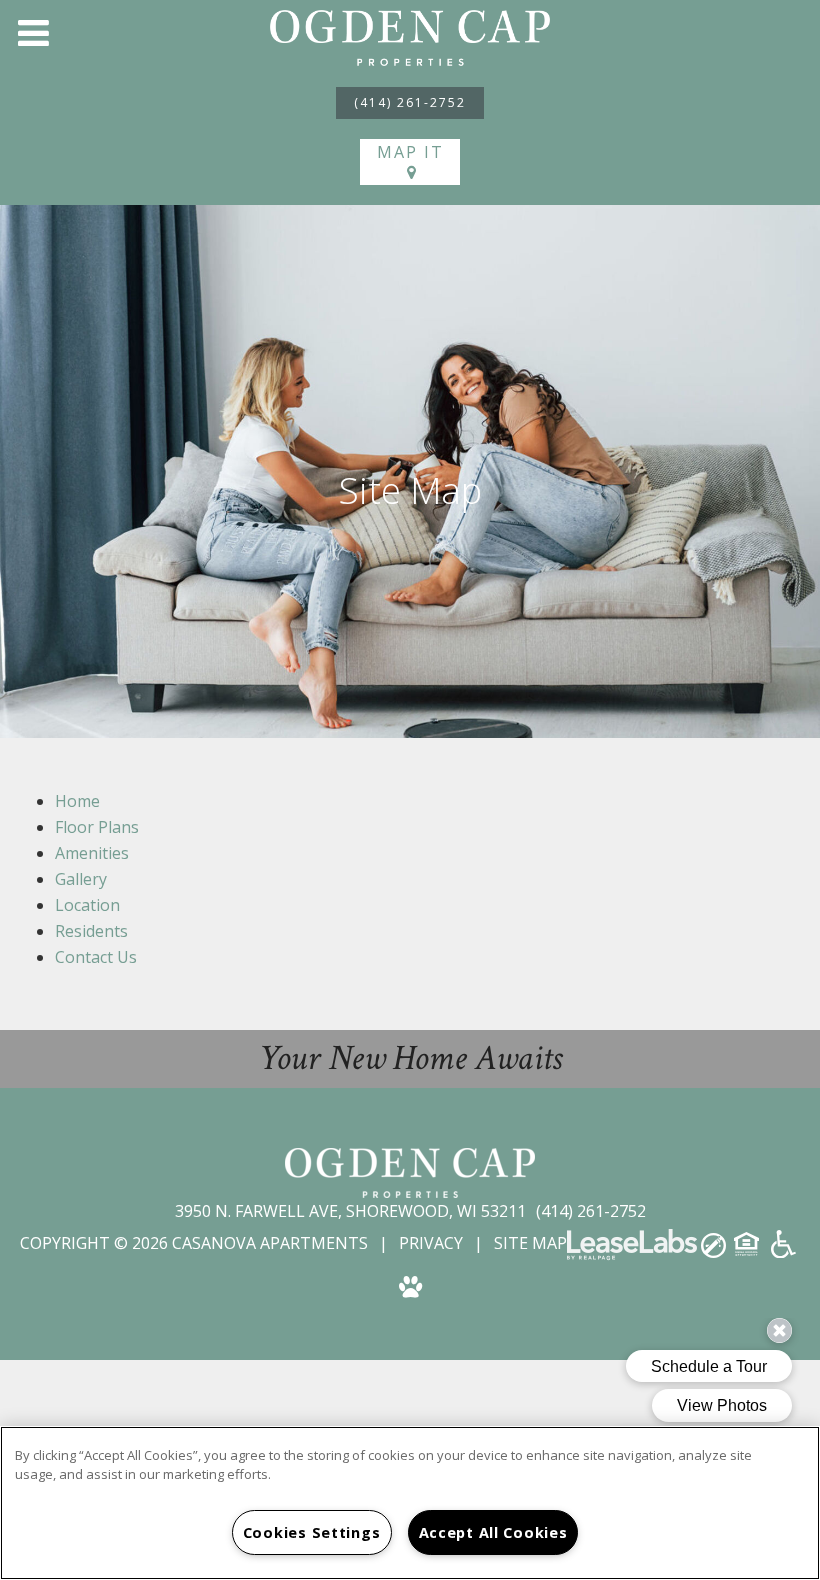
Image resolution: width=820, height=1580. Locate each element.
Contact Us (96, 957)
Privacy (431, 1243)
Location (87, 905)
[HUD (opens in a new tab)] (748, 1250)
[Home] (410, 36)
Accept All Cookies (493, 1532)
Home (77, 801)
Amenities (92, 853)
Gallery (81, 879)
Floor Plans (97, 827)
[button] (33, 33)
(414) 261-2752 (410, 102)
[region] (410, 1503)
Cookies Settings (312, 1532)
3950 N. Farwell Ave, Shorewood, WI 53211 (352, 1211)
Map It (410, 152)
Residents (91, 931)
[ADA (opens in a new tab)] (783, 1251)
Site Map (530, 1243)
